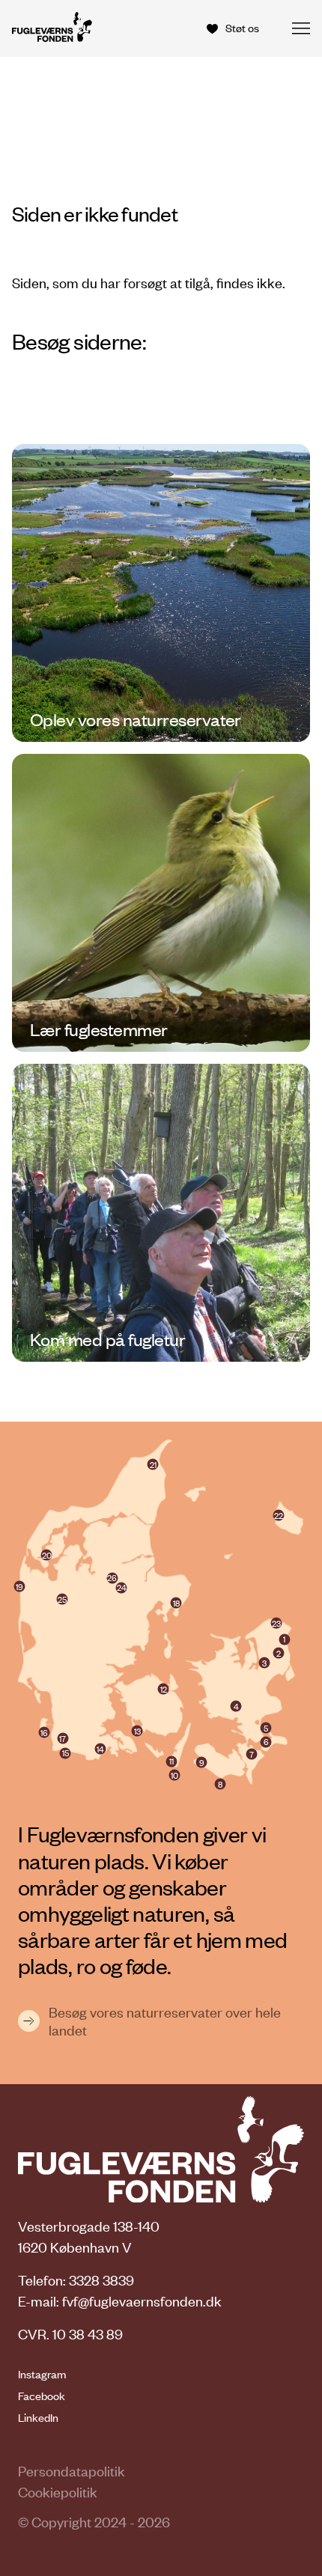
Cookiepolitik (58, 2492)
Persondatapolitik (72, 2471)
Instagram (42, 2374)
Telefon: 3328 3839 (76, 2280)
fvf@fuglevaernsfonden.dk (142, 2301)
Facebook (42, 2396)
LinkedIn (38, 2417)
